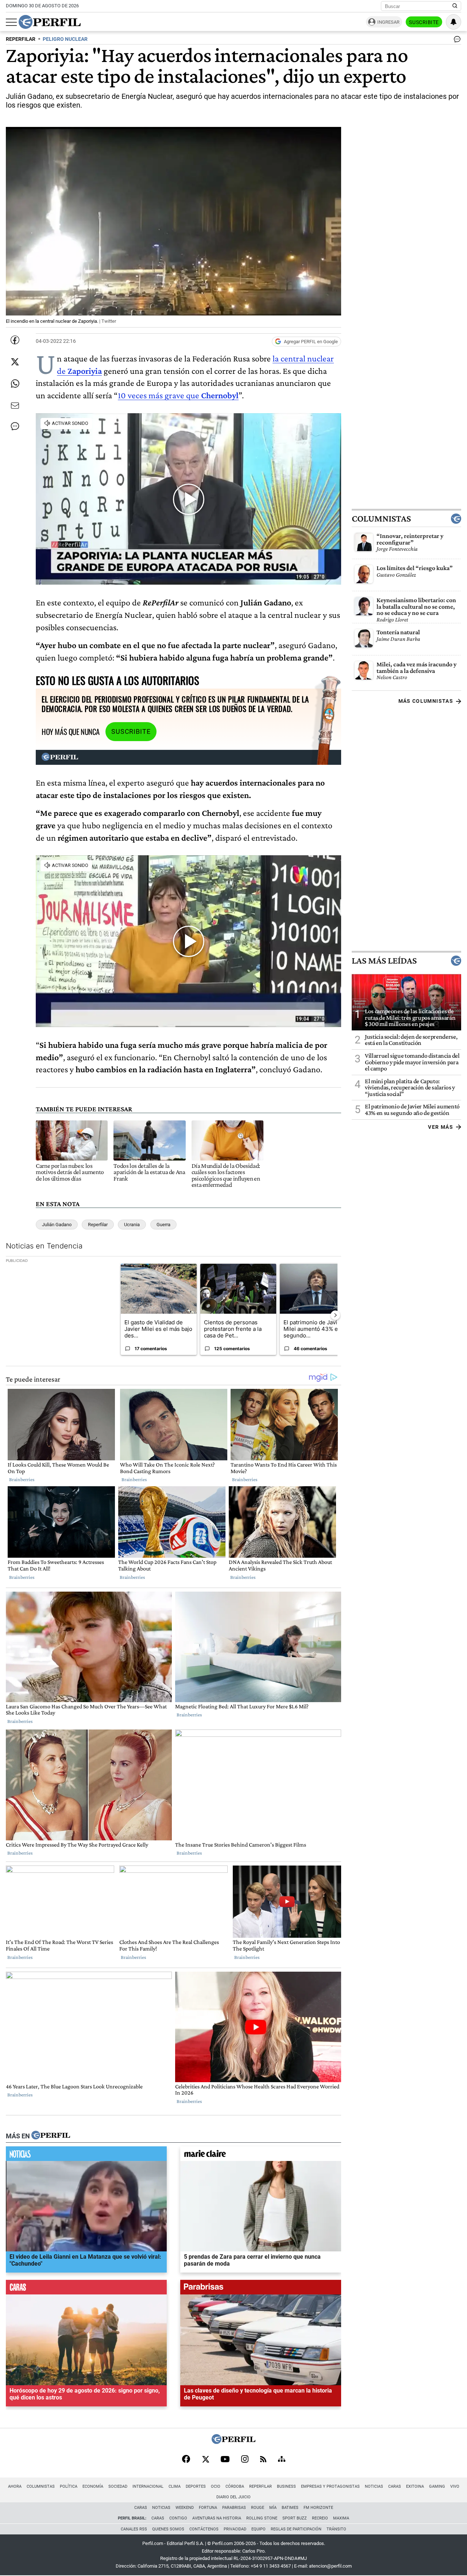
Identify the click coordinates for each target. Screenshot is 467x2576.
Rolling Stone (262, 2518)
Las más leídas (384, 961)
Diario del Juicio (233, 2497)
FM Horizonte (318, 2508)
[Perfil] (51, 2136)
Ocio (216, 2486)
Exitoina (415, 2486)
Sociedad (118, 2486)
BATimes (290, 2508)
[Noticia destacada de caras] (86, 2289)
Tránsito (336, 2529)
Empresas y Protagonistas (330, 2486)
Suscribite (424, 22)
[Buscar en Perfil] (455, 6)
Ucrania (132, 1225)
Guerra (163, 1225)
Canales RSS (134, 2529)
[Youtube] (225, 2460)
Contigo (178, 2518)
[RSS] (263, 2460)
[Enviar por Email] (15, 406)
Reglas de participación (296, 2529)
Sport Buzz (295, 2518)
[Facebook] (186, 2460)
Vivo (455, 2486)
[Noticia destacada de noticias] (86, 2155)
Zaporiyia (85, 371)
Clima (175, 2486)
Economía (93, 2486)
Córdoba (235, 2486)
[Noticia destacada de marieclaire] (261, 2155)
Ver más (441, 1127)
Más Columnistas (426, 701)
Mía (273, 2508)
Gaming (437, 2486)
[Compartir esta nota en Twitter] (15, 362)
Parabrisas (234, 2508)
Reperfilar (98, 1225)
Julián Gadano (57, 1225)
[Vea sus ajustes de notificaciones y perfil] (454, 22)
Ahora (15, 2486)
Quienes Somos (168, 2529)
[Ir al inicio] (50, 22)
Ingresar (388, 22)
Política (69, 2486)
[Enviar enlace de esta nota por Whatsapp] (15, 384)
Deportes (196, 2486)
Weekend (185, 2508)
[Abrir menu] (11, 22)
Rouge (258, 2508)
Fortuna (208, 2508)
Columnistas (381, 519)
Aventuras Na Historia (217, 2518)
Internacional (148, 2486)
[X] (205, 2460)
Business (286, 2486)
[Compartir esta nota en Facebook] (15, 340)
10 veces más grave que (178, 395)
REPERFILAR (21, 39)
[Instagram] (245, 2460)
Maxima (341, 2518)
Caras (395, 2486)
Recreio (320, 2518)
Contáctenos (204, 2529)
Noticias (374, 2486)
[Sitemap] (282, 2460)
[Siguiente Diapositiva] (335, 1315)
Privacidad (235, 2529)
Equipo (258, 2529)
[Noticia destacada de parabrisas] (261, 2289)
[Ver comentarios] (456, 41)
